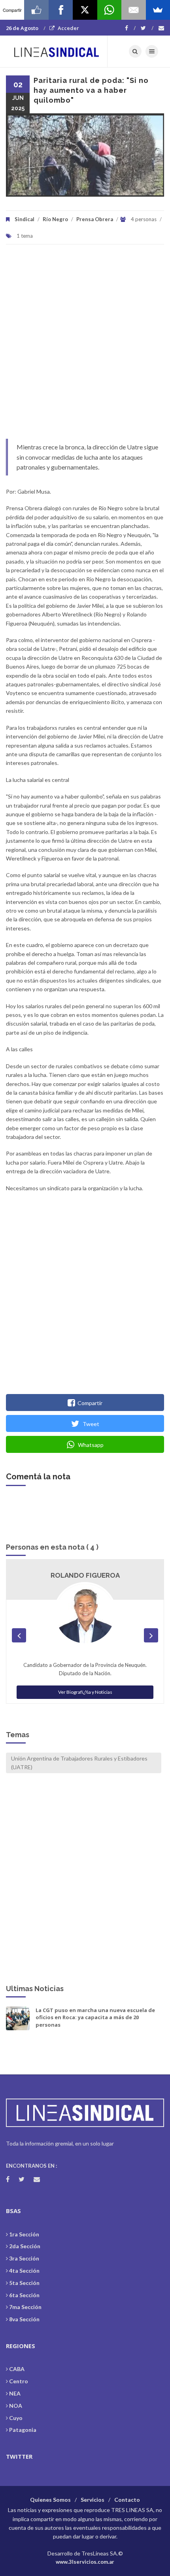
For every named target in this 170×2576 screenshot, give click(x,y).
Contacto (127, 2500)
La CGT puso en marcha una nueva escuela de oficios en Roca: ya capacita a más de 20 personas (95, 2017)
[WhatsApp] (109, 10)
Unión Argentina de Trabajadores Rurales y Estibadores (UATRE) (79, 1763)
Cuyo (16, 2418)
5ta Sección (24, 2283)
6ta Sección (24, 2295)
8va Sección (24, 2319)
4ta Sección (24, 2271)
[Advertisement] (85, 346)
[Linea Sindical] (57, 51)
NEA (15, 2393)
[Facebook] (130, 28)
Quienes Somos (50, 2500)
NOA (16, 2406)
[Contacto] (161, 28)
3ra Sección (24, 2258)
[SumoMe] (158, 10)
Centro (19, 2381)
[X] (85, 10)
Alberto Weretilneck (85, 1575)
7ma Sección (25, 2307)
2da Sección (25, 2246)
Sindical (25, 219)
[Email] (133, 10)
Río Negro (55, 219)
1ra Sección (24, 2234)
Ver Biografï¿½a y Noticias (85, 1684)
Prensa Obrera (95, 219)
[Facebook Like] (36, 10)
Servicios (93, 2500)
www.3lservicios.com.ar (85, 2562)
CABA (17, 2369)
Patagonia (23, 2430)
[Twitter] (147, 28)
